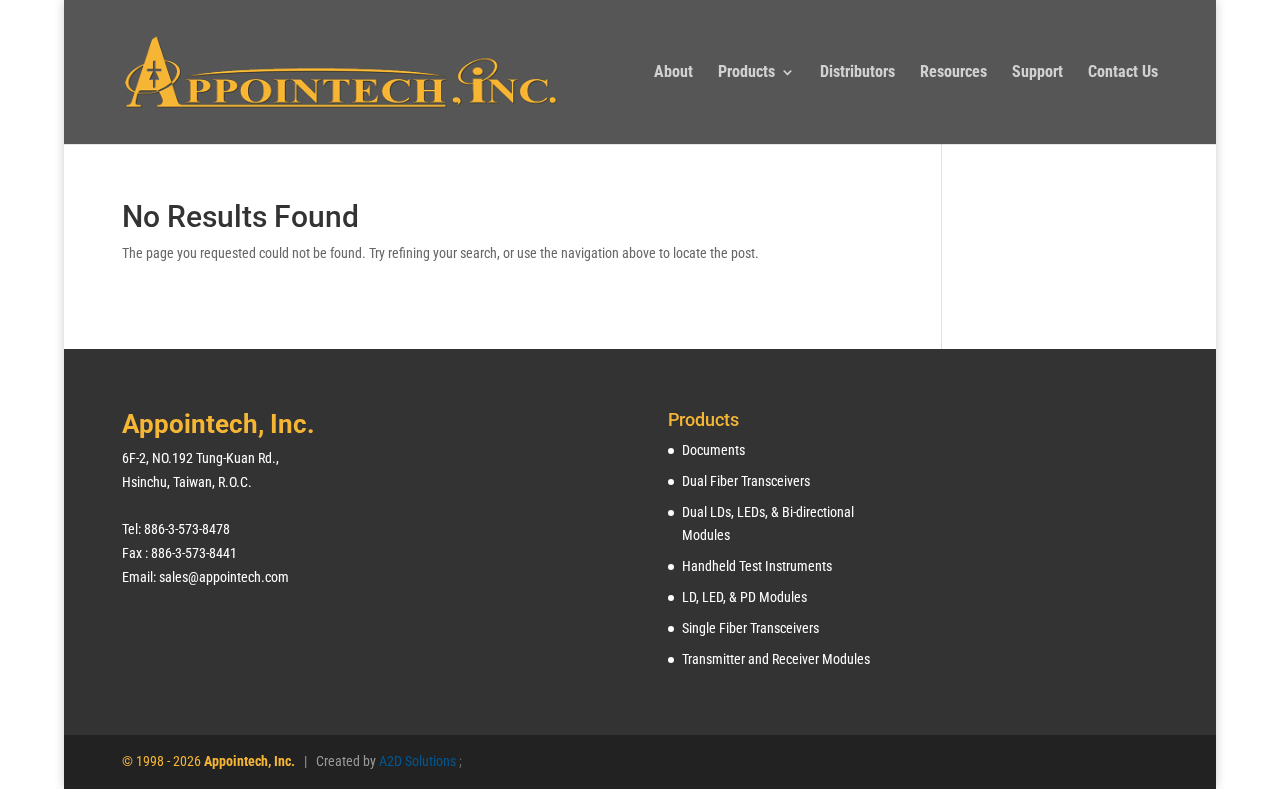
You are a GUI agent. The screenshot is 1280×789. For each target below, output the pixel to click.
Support (1037, 73)
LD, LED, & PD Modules (744, 597)
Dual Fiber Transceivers (746, 481)
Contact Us (1123, 73)
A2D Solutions (419, 761)
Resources (953, 73)
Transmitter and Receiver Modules (776, 659)
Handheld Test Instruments (757, 566)
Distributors (857, 73)
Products (746, 73)
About (673, 73)
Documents (713, 450)
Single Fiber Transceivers (750, 628)
